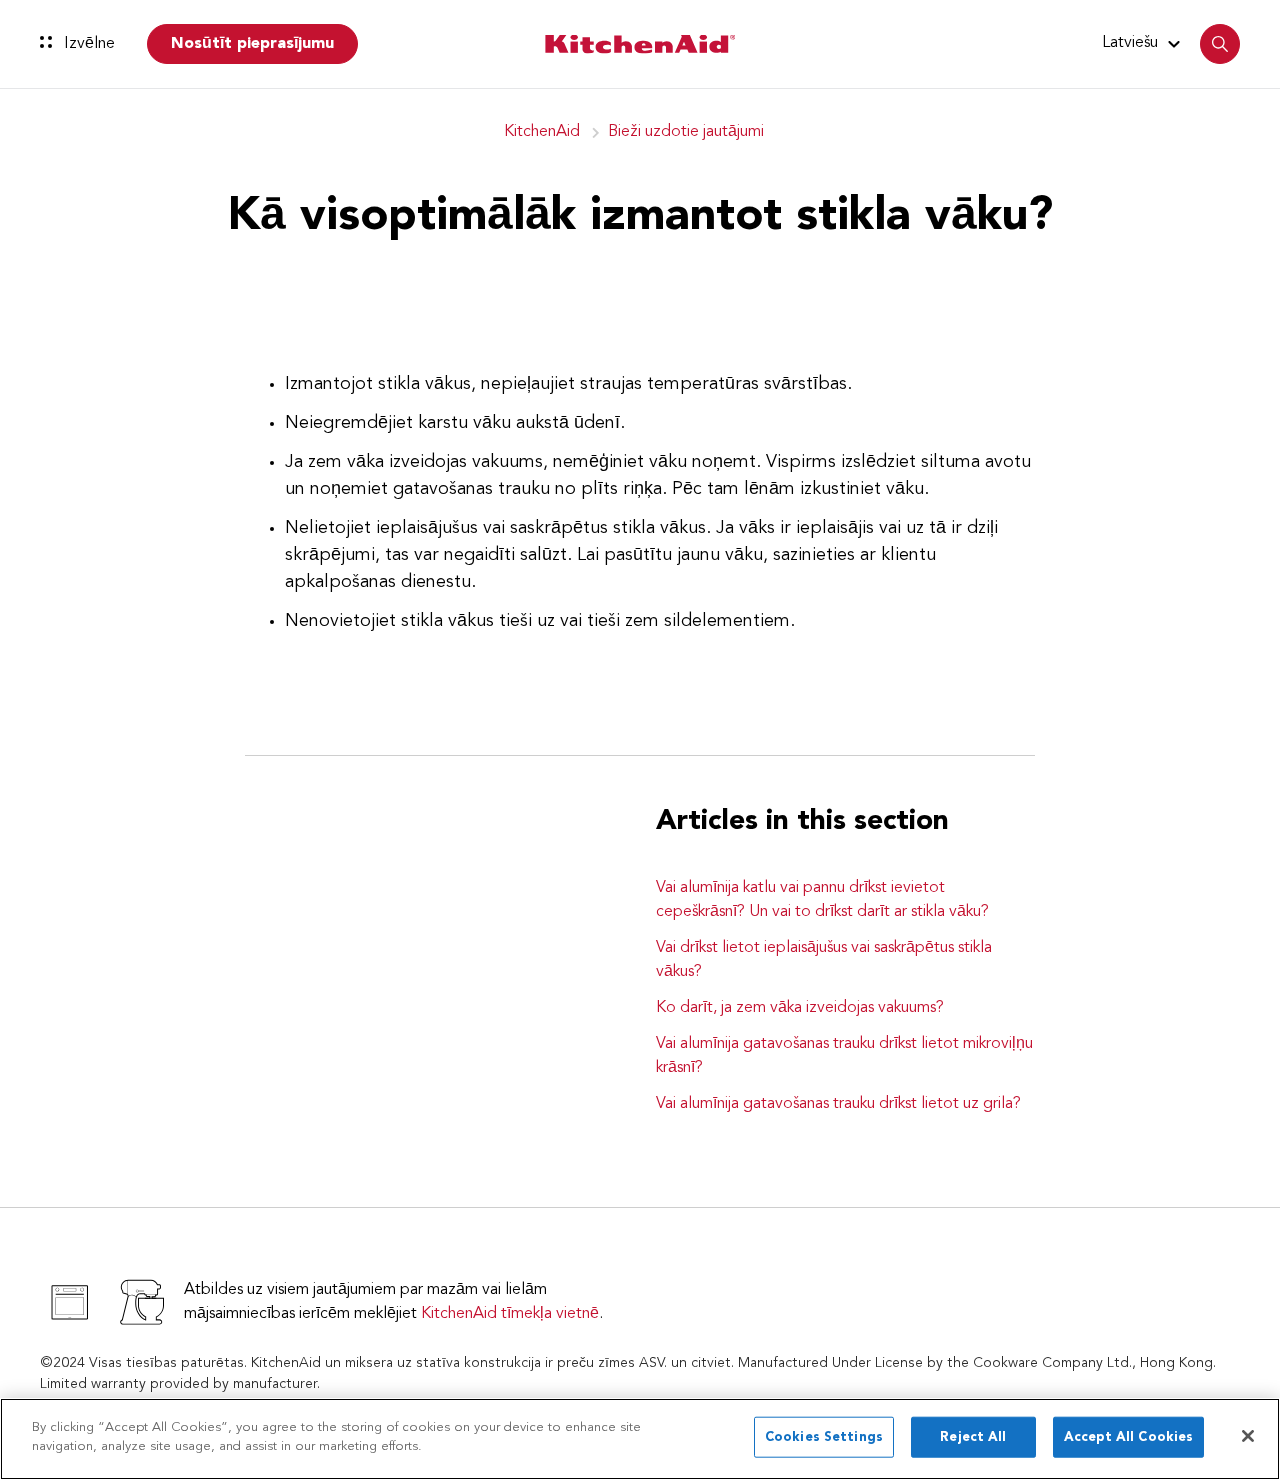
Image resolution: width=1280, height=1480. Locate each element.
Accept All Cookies (1128, 1437)
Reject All (973, 1437)
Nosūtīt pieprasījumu (252, 44)
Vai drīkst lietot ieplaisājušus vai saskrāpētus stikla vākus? (824, 960)
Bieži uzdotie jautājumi (686, 132)
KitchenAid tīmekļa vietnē (510, 1314)
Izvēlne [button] (87, 44)
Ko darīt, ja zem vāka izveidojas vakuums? (800, 1008)
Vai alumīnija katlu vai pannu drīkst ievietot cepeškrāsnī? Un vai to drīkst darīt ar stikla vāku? (822, 900)
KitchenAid (542, 132)
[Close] (1248, 1436)
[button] (1144, 43)
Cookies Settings (824, 1437)
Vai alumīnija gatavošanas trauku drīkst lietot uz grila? (838, 1104)
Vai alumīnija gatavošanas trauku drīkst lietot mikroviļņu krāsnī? (844, 1056)
